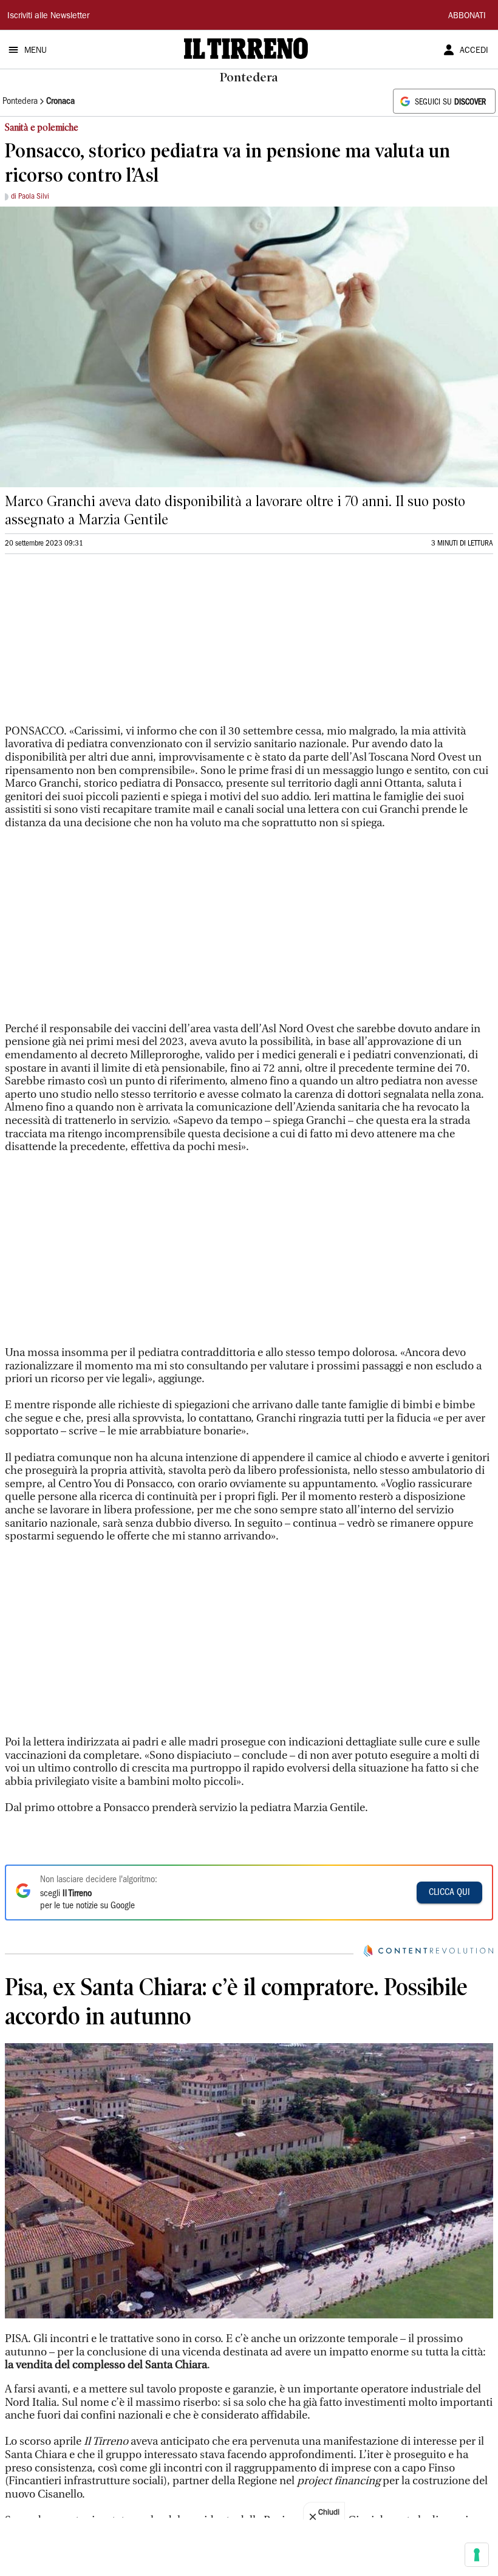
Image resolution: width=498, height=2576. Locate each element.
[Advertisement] (96, 645)
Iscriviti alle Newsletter (48, 16)
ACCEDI (474, 51)
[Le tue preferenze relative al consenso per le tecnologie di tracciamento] (477, 2555)
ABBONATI (467, 16)
